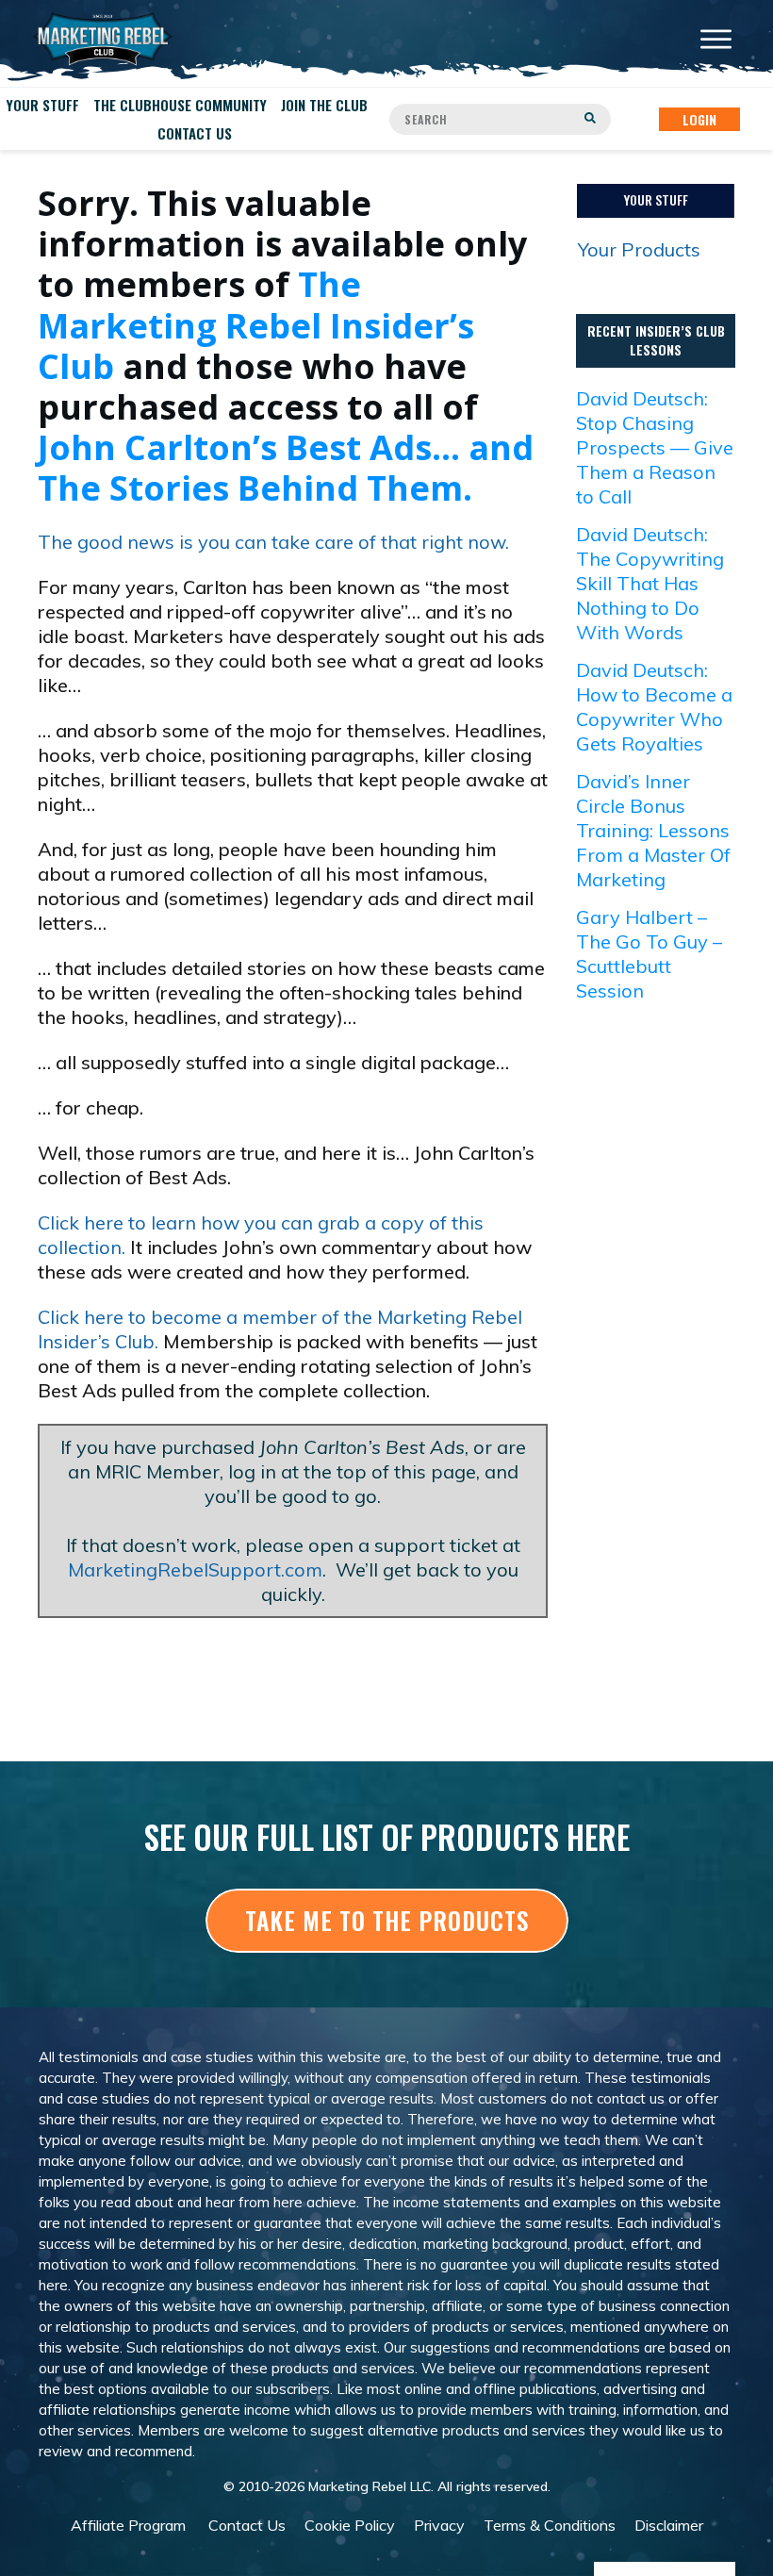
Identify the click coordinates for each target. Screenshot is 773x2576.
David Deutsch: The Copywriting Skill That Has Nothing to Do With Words (650, 583)
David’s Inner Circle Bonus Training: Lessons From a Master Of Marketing (653, 830)
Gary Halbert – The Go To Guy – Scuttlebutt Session (649, 954)
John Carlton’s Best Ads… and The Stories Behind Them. (286, 468)
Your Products (639, 249)
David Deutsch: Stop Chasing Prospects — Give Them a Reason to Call (655, 447)
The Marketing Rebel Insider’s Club (256, 325)
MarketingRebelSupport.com (195, 1569)
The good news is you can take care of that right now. (273, 542)
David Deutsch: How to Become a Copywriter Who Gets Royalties (654, 707)
